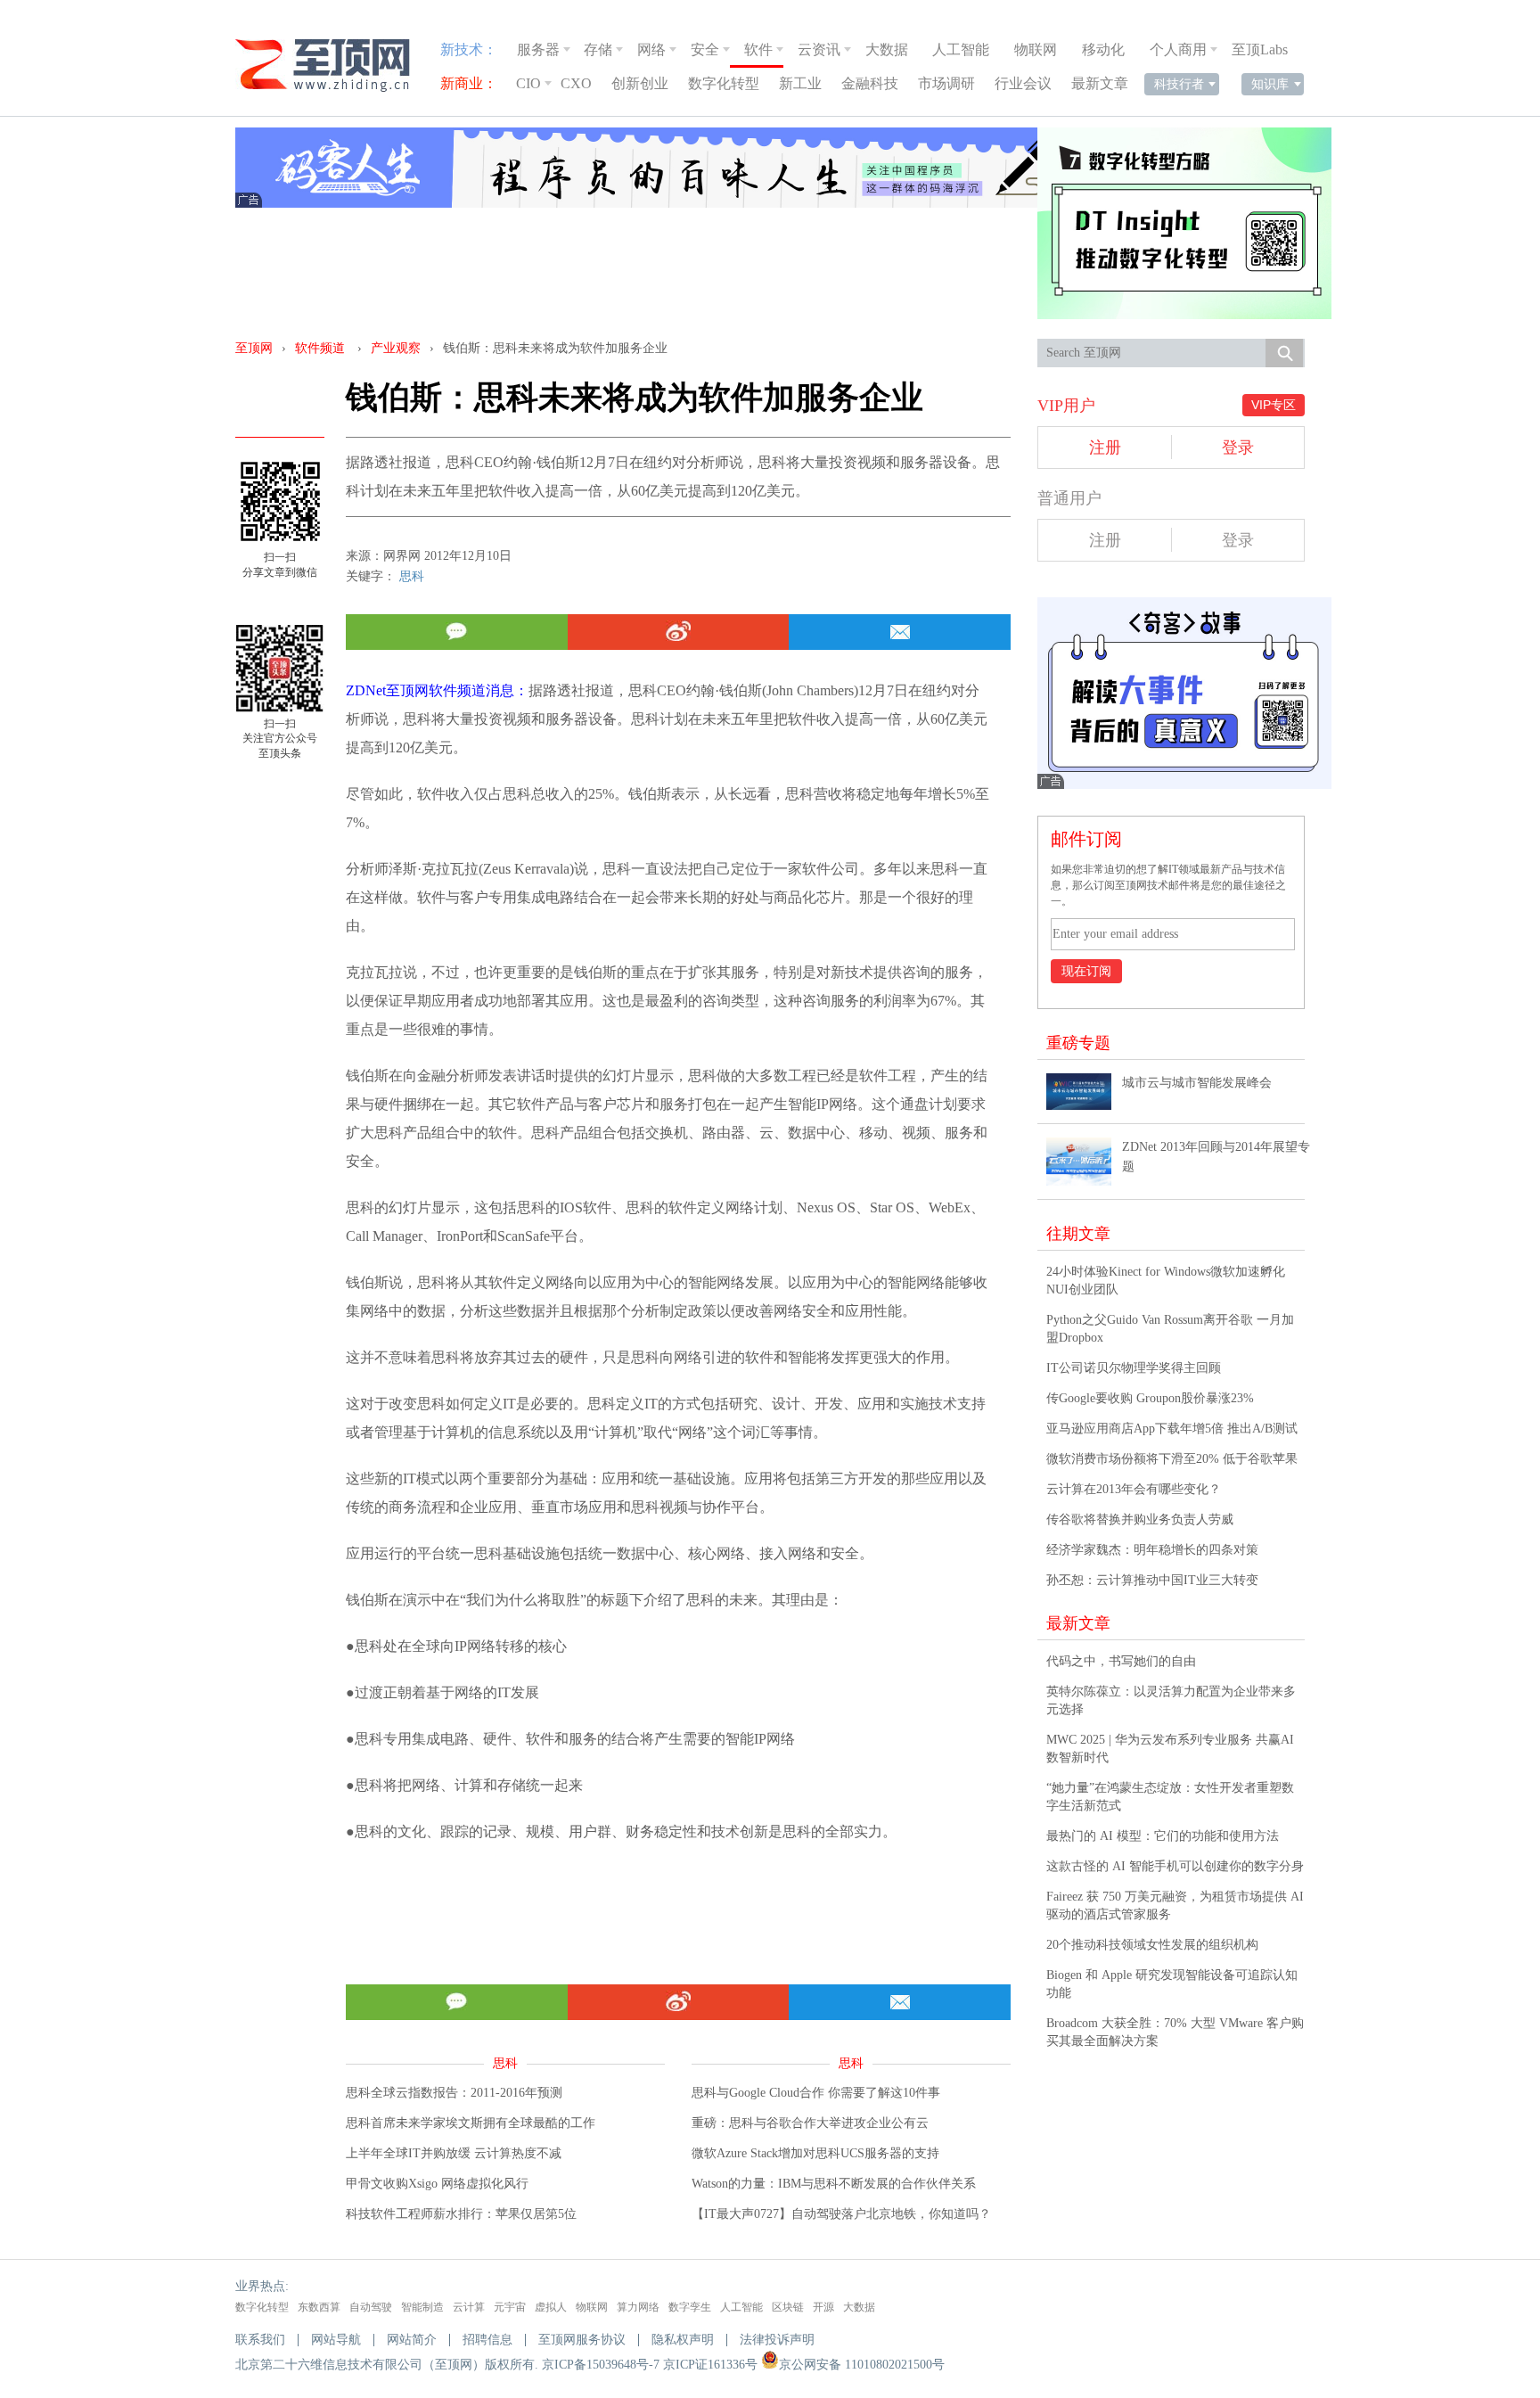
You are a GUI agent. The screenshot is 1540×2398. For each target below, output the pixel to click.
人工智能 (961, 49)
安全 (705, 49)
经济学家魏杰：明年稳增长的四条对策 (1152, 1550)
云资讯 (819, 49)
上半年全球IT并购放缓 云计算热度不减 (454, 2153)
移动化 (1103, 49)
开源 (823, 2307)
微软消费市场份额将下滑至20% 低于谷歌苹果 (1172, 1459)
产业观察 (396, 348)
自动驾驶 (371, 2307)
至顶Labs (1260, 49)
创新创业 (640, 83)
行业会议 (1023, 83)
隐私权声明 (683, 2340)
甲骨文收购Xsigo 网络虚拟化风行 (437, 2184)
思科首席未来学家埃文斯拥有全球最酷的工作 (471, 2123)
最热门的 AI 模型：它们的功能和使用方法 (1163, 1836)
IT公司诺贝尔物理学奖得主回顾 (1134, 1368)
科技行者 (1179, 84)
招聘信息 (487, 2340)
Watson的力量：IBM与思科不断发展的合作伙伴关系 (834, 2184)
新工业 (800, 83)
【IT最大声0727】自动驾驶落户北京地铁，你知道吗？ (841, 2214)
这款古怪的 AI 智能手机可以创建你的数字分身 (1175, 1866)
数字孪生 (690, 2307)
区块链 (788, 2307)
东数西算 (319, 2307)
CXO (576, 83)
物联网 (1036, 49)
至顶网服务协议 (582, 2340)
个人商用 (1178, 49)
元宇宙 (510, 2307)
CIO (528, 83)
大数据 (887, 49)
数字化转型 (724, 83)
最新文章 (1100, 83)
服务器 (538, 49)
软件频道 (320, 348)
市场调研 (946, 83)
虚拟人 (551, 2307)
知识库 (1270, 84)
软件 (758, 49)
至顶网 (254, 348)
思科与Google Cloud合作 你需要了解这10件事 (816, 2093)
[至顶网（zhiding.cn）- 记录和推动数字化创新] (331, 66)
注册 (1105, 448)
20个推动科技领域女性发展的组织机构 (1152, 1945)
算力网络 (638, 2307)
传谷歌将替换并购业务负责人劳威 (1140, 1519)
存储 (598, 49)
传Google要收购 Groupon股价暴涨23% (1150, 1398)
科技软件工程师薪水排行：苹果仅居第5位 (461, 2214)
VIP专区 (1274, 405)
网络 (651, 49)
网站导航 (336, 2340)
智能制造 (422, 2307)
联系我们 (260, 2340)
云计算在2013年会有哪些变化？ (1134, 1489)
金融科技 (870, 83)
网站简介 (412, 2340)
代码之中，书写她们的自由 (1121, 1661)
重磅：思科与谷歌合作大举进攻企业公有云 (810, 2123)
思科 (412, 576)
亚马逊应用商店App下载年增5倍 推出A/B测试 (1172, 1429)
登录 (1238, 448)
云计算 (469, 2307)
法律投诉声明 (777, 2340)
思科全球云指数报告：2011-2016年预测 (454, 2093)
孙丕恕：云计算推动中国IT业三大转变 (1152, 1580)
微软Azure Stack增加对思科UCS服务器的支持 (815, 2153)
